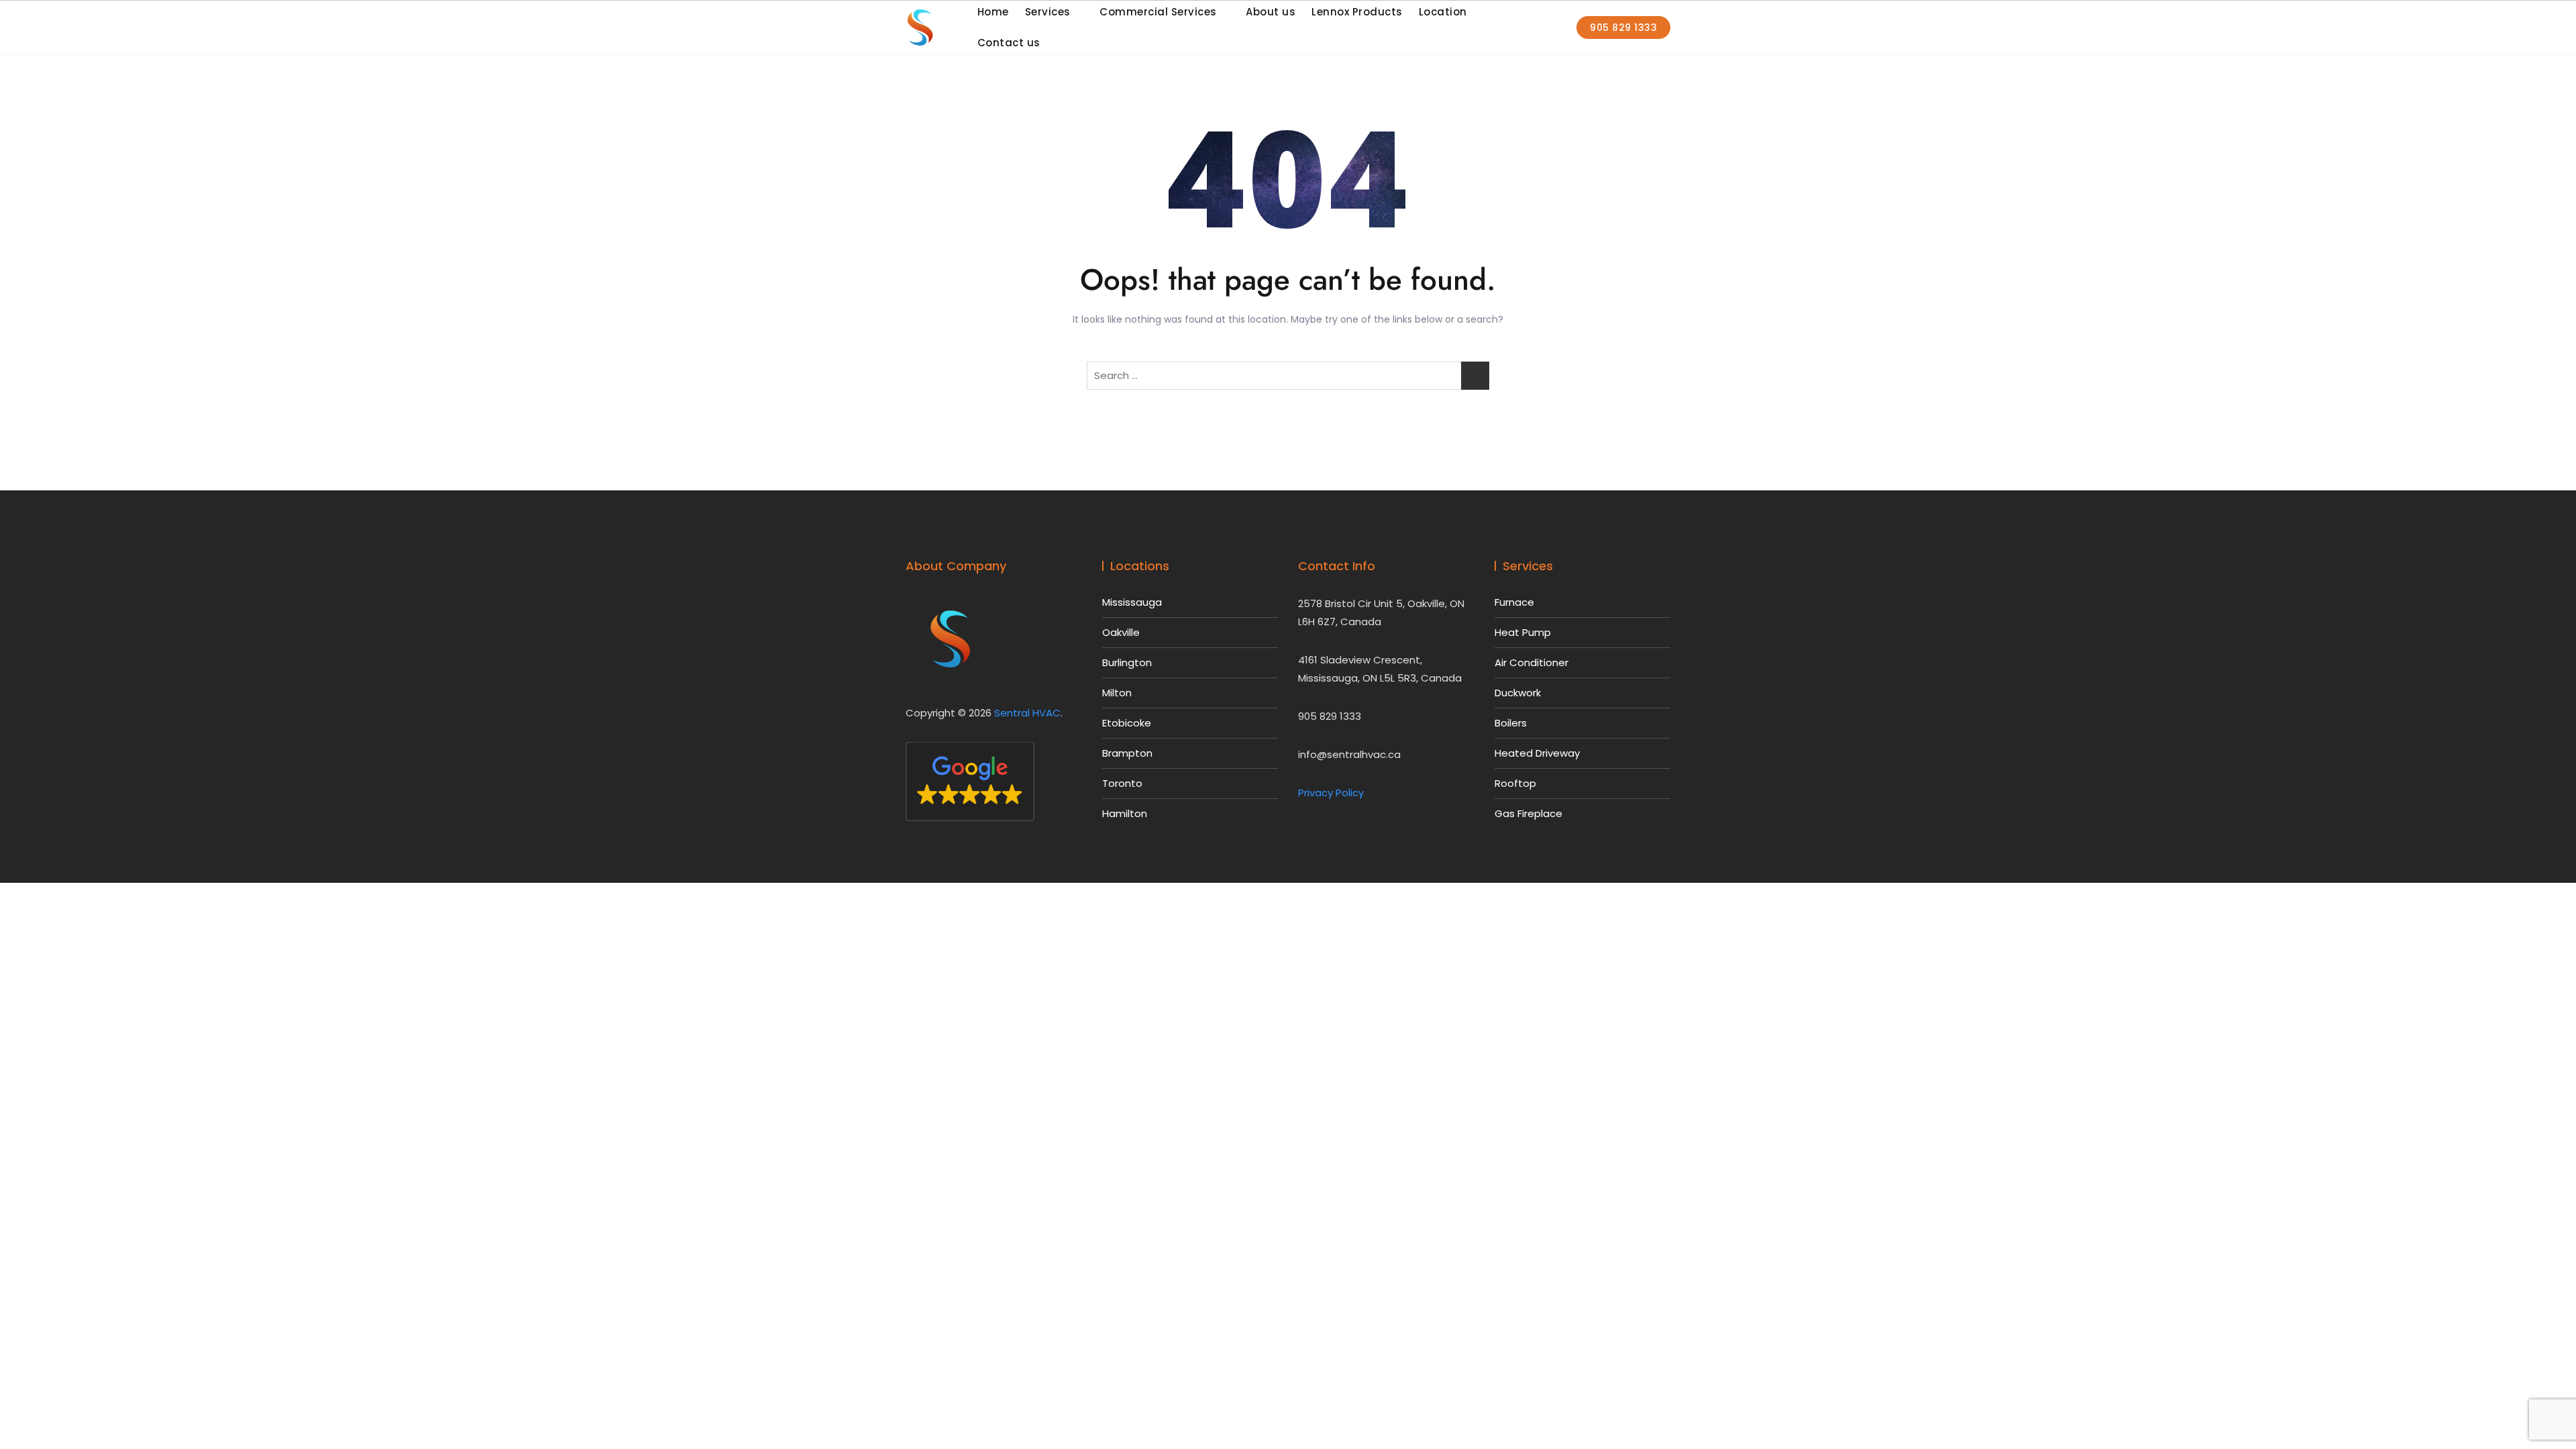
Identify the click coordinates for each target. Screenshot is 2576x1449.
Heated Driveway (1537, 753)
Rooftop (1515, 783)
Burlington (1127, 662)
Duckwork (1518, 693)
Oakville (1121, 632)
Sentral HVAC (1027, 713)
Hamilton (1125, 813)
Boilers (1511, 723)
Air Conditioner (1532, 662)
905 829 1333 (1623, 28)
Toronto (1122, 783)
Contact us (1009, 43)
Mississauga (1132, 602)
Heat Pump (1523, 632)
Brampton (1127, 753)
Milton (1117, 693)
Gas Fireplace (1528, 813)
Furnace (1514, 602)
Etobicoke (1127, 723)
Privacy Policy (1331, 793)
